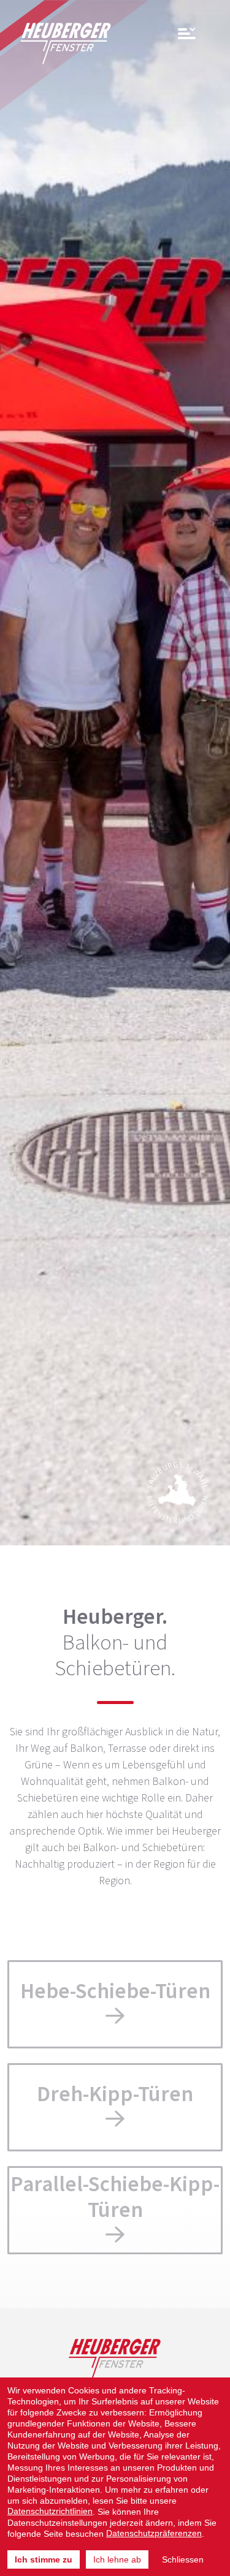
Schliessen (183, 2559)
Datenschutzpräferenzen (154, 2533)
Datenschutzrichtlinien (50, 2511)
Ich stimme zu (44, 2559)
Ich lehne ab (117, 2559)
